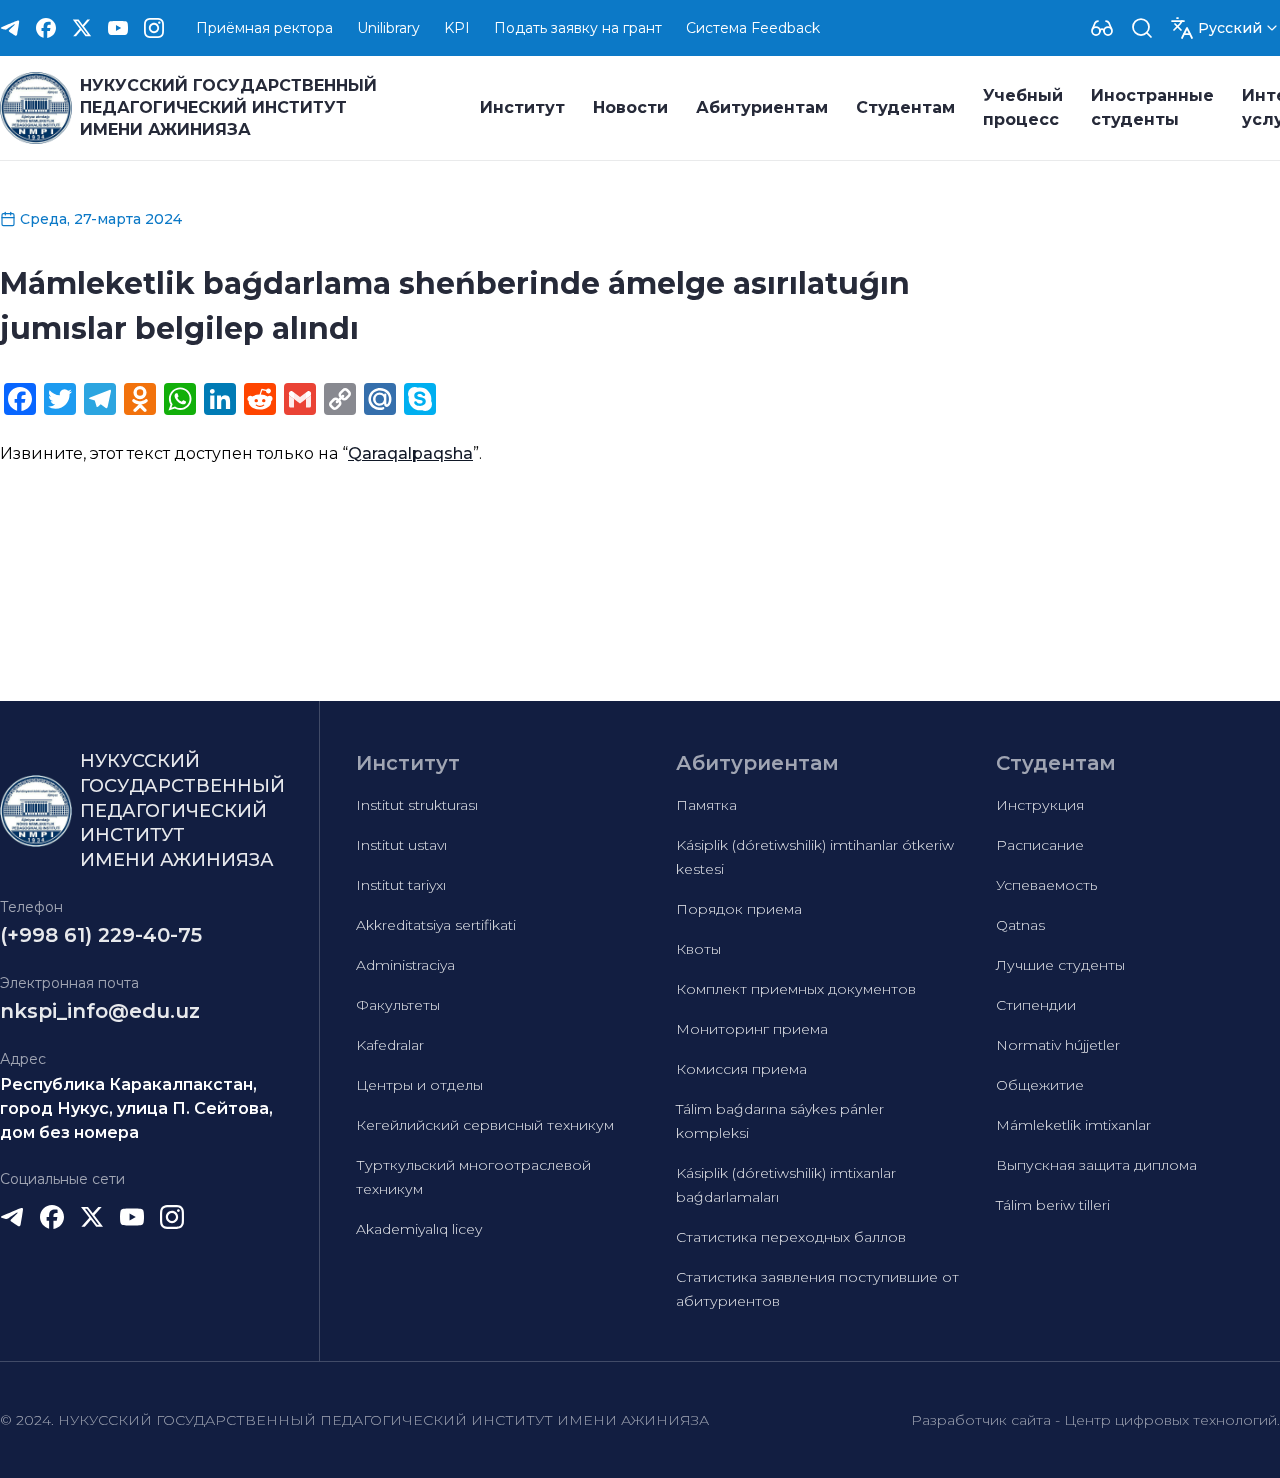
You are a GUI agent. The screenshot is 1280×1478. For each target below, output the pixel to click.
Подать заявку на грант (578, 28)
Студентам (905, 107)
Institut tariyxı (401, 885)
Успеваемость (1046, 885)
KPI (457, 28)
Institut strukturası (417, 805)
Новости (630, 107)
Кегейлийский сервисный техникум (485, 1125)
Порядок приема (739, 909)
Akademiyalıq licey (419, 1229)
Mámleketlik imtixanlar (1073, 1125)
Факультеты (398, 1005)
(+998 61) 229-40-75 (101, 935)
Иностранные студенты (1152, 107)
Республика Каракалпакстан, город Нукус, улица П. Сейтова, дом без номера (136, 1108)
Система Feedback (753, 28)
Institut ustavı (401, 845)
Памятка (706, 805)
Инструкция (1040, 805)
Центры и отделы (419, 1085)
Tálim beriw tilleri (1053, 1205)
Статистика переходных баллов (791, 1237)
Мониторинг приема (752, 1029)
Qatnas (1020, 925)
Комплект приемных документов (796, 989)
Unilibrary (388, 28)
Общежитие (1040, 1085)
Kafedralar (390, 1045)
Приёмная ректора (264, 28)
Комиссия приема (741, 1069)
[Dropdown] (1102, 28)
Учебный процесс (1023, 107)
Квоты (698, 949)
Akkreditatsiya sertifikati (436, 925)
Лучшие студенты (1060, 965)
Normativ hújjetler (1058, 1045)
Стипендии (1036, 1005)
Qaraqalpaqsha (410, 453)
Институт (522, 107)
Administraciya (405, 965)
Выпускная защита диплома (1096, 1165)
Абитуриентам (762, 107)
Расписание (1040, 845)
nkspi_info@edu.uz (100, 1011)
